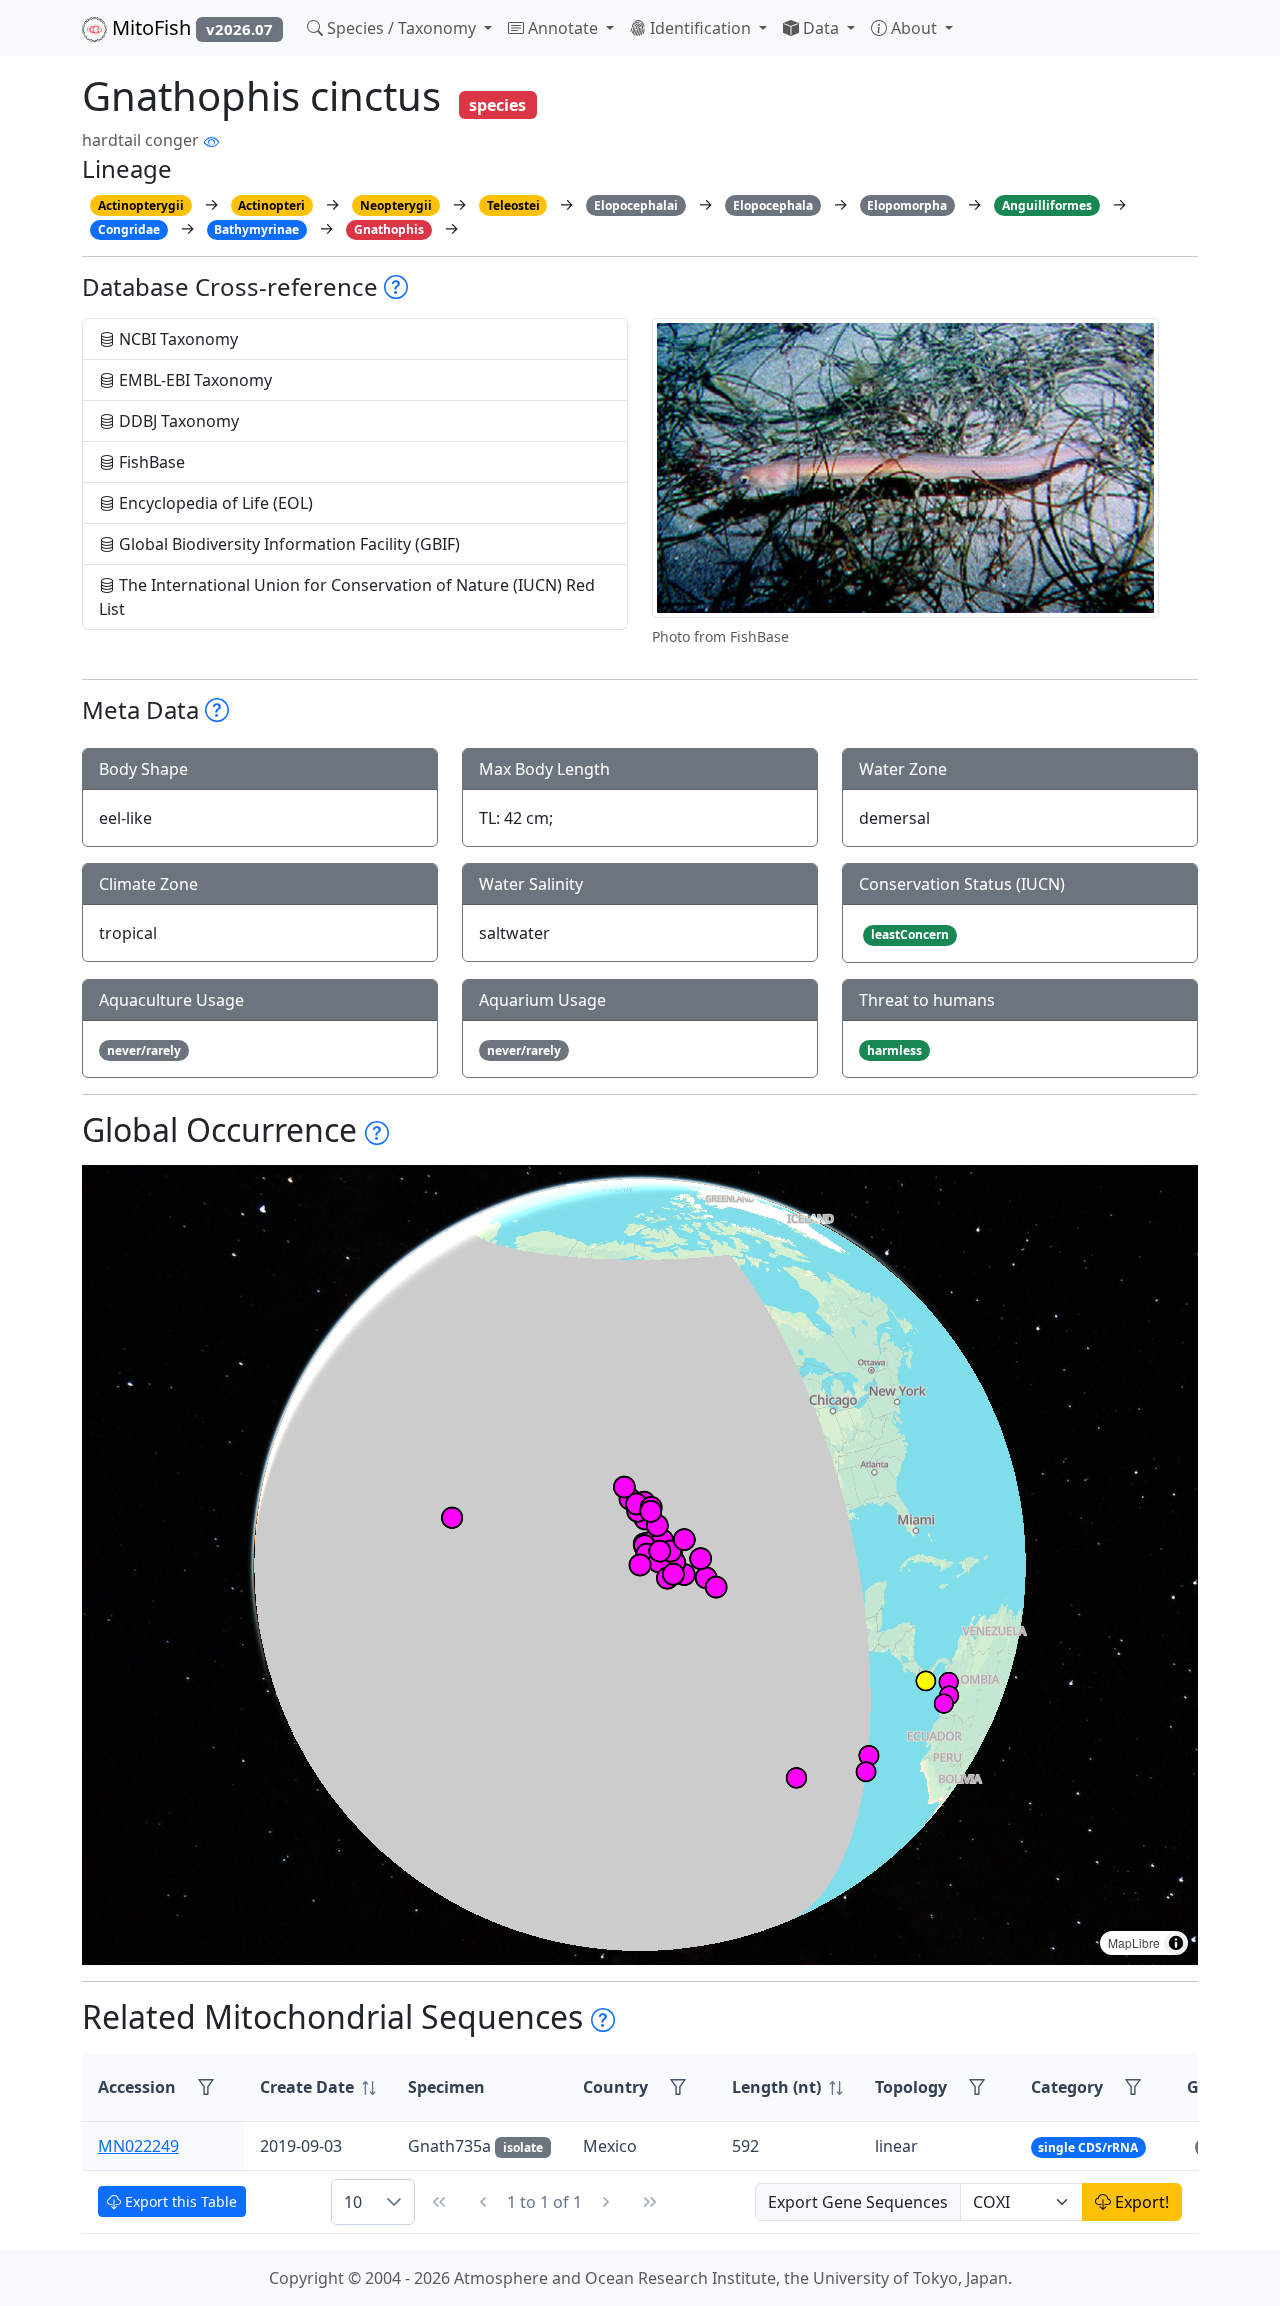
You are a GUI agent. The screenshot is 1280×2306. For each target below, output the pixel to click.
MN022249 (138, 2146)
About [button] (914, 28)
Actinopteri (271, 205)
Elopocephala (773, 205)
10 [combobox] (353, 2202)
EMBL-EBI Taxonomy (193, 380)
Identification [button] (700, 28)
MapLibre (1134, 1942)
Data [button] (821, 28)
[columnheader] (318, 2087)
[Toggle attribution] (1176, 1943)
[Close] (1246, 35)
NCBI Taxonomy (176, 339)
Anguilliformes (1047, 205)
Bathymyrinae (256, 229)
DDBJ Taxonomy (177, 421)
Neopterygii (396, 205)
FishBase (150, 462)
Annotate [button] (563, 28)
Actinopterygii (141, 205)
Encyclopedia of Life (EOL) (214, 503)
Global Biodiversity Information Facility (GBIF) (287, 544)
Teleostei (513, 205)
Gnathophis (389, 229)
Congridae (129, 229)
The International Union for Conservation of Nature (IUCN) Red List (347, 597)
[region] (640, 1565)
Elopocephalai (636, 205)
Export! (1140, 2202)
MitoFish (190, 27)
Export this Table (179, 2201)
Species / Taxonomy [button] (401, 28)
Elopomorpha (907, 205)
